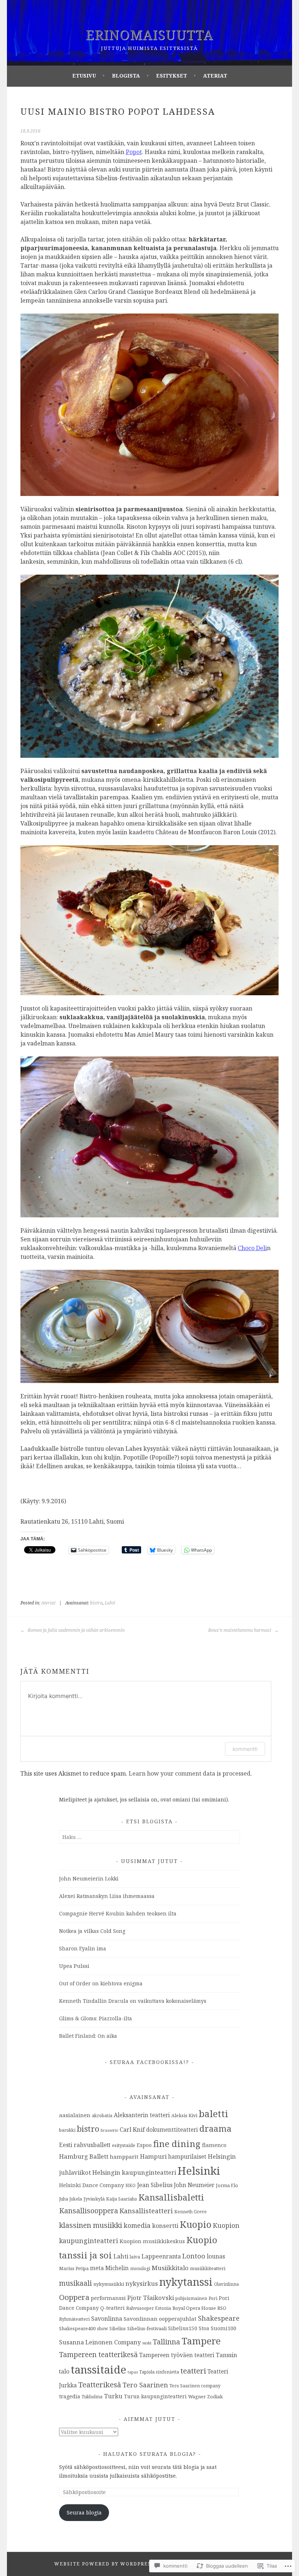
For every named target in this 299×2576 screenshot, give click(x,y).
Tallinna (166, 2342)
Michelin (117, 2268)
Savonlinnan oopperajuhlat (160, 2319)
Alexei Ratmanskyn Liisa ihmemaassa (107, 1896)
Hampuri (153, 2156)
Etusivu (84, 76)
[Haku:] (149, 1837)
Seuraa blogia (84, 2512)
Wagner (197, 2396)
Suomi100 (224, 2328)
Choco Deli (252, 1248)
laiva (135, 2257)
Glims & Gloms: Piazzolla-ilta (96, 2018)
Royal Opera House (194, 2308)
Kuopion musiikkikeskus (152, 2241)
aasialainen (75, 2115)
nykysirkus (142, 2284)
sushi (147, 2343)
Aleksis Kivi (184, 2115)
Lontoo (194, 2256)
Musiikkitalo (170, 2268)
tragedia (70, 2396)
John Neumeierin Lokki (89, 1878)
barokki (67, 2130)
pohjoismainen (191, 2298)
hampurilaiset (187, 2156)
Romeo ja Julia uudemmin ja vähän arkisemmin (76, 1630)
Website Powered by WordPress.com (112, 2564)
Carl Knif (132, 2130)
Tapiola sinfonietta (159, 2372)
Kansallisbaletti (171, 2197)
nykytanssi (186, 2282)
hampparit (124, 2156)
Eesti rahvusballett (85, 2145)
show (102, 2328)
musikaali (75, 2283)
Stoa (204, 2328)
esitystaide (124, 2145)
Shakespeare (219, 2318)
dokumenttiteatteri (172, 2130)
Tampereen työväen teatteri (177, 2355)
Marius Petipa (74, 2268)
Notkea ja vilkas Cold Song (92, 1931)
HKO (131, 2185)
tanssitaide (98, 2370)
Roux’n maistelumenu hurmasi (240, 1630)
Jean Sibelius (155, 2185)
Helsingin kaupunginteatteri (134, 2172)
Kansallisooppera (89, 2211)
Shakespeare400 (77, 2328)
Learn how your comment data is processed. (190, 1773)
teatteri (193, 2371)
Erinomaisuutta (149, 35)
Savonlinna (107, 2319)
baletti (213, 2114)
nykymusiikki (109, 2284)
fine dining (177, 2144)
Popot (134, 152)
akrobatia (102, 2115)
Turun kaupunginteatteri (155, 2396)
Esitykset (172, 76)
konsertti (165, 2226)
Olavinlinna (226, 2284)
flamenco (214, 2145)
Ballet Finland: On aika (88, 2036)
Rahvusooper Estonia (149, 2308)
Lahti (110, 1603)
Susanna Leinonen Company (100, 2342)
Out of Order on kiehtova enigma (101, 1983)
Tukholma (92, 2396)
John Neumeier (194, 2185)
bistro (96, 1603)
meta (97, 2268)
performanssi (108, 2298)
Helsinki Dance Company (92, 2185)
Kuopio (196, 2224)
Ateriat (215, 76)
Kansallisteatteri (146, 2211)
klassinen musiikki (91, 2225)
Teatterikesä (100, 2385)
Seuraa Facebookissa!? (149, 2062)
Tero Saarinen (145, 2385)
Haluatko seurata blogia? (150, 2454)
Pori (213, 2298)
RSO (222, 2308)
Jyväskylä (94, 2199)
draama (215, 2128)
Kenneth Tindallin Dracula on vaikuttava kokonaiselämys (133, 2001)
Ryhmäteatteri (74, 2319)
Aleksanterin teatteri (142, 2115)
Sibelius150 (183, 2328)
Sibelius (118, 2328)
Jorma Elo (227, 2185)
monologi (140, 2268)
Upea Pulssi (74, 1966)
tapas (133, 2372)
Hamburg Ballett (84, 2156)
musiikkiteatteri (208, 2268)
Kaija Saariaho (122, 2199)
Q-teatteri (112, 2308)
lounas (216, 2256)
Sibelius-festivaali (147, 2328)
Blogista (126, 76)
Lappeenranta (161, 2256)
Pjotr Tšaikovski (151, 2298)
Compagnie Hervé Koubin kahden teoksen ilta (118, 1913)
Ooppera (74, 2297)
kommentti (245, 1749)
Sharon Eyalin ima (83, 1948)
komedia (137, 2225)
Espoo (144, 2145)
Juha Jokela (71, 2199)
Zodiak (215, 2396)
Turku (113, 2396)
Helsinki (199, 2171)
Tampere (201, 2341)
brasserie (109, 2130)
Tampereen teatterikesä (98, 2355)
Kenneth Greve (191, 2211)
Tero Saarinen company (195, 2386)
